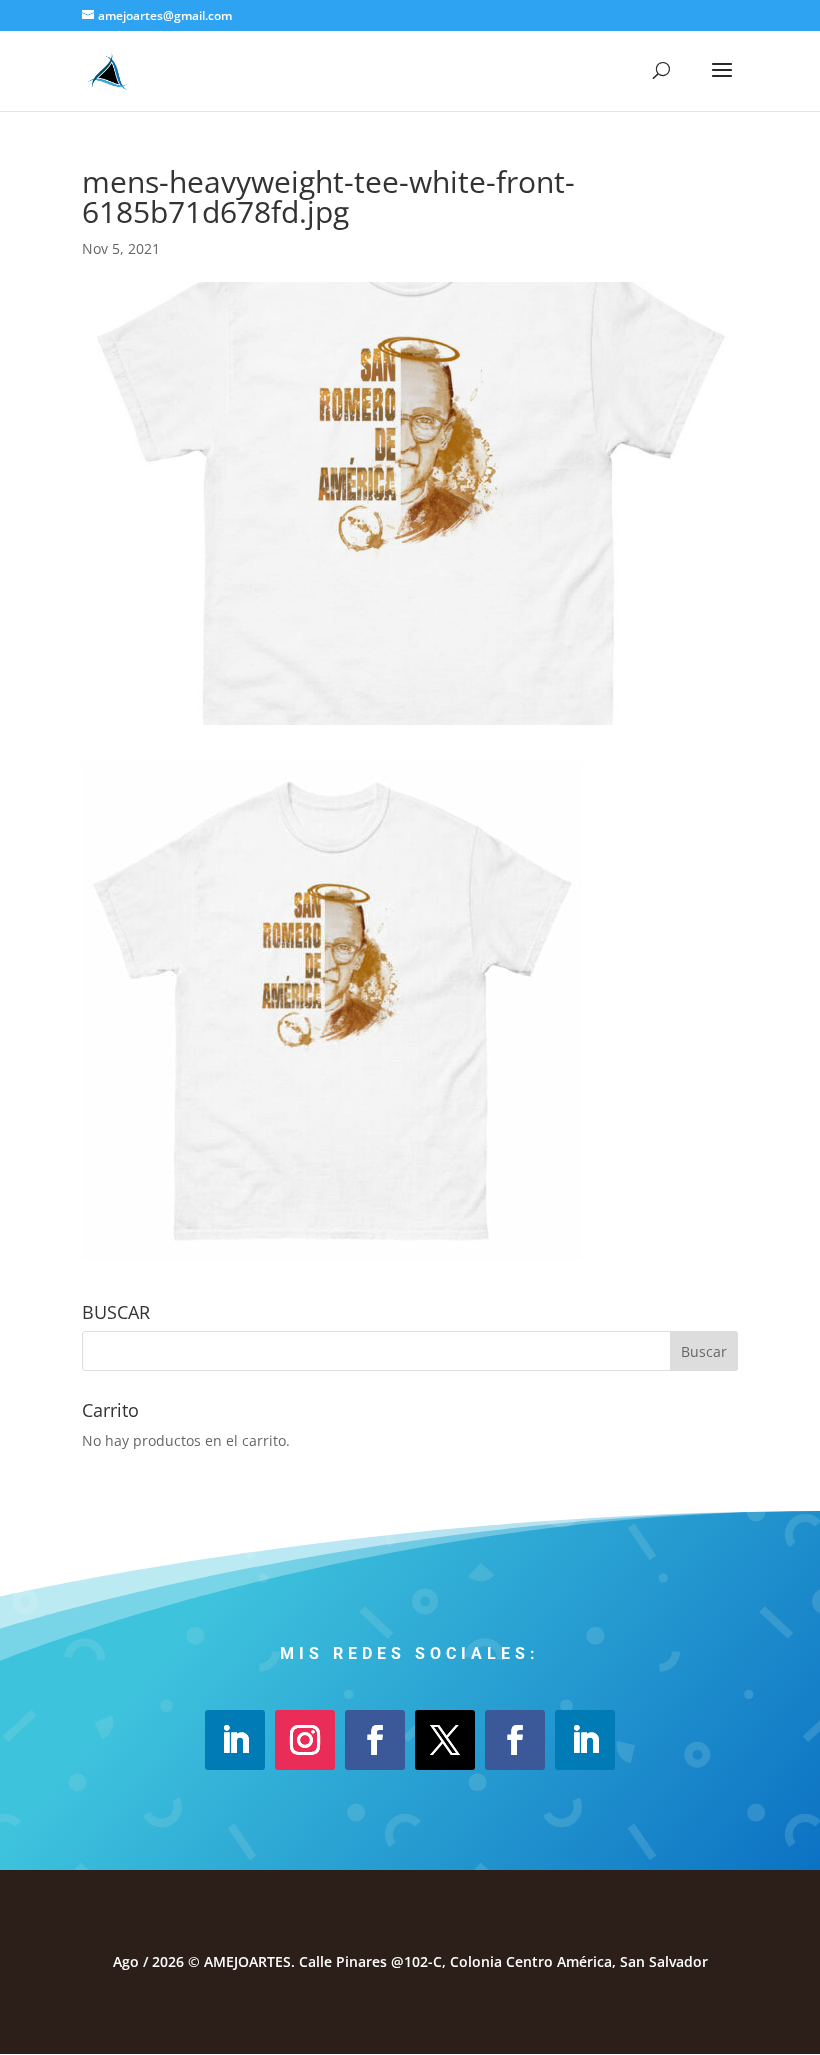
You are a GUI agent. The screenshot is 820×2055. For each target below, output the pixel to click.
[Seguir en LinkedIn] (235, 1740)
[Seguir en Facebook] (375, 1740)
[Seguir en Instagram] (305, 1740)
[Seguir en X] (445, 1740)
